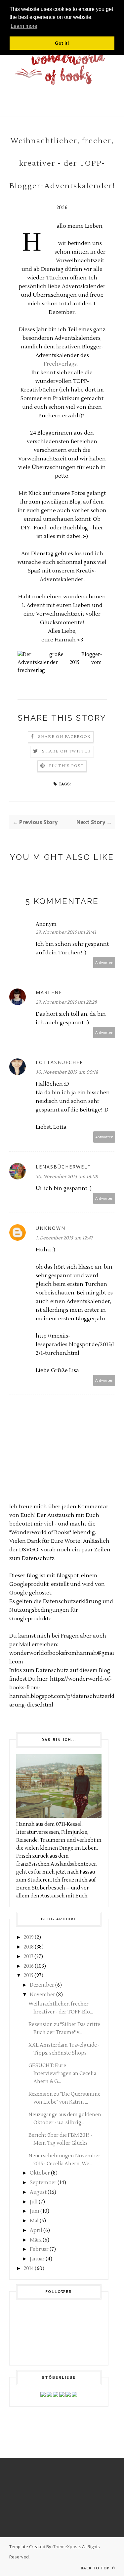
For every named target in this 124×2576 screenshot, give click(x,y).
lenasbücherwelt (63, 1167)
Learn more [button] (24, 26)
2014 (29, 2269)
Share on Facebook (64, 737)
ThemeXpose (67, 2546)
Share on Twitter (66, 751)
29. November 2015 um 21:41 (66, 932)
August (38, 2192)
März (36, 2240)
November (42, 1995)
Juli (34, 2202)
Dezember (42, 1985)
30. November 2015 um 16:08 (67, 1177)
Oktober (40, 2173)
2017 (29, 1957)
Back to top (96, 2568)
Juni (35, 2211)
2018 (29, 1947)
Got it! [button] (62, 43)
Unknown (51, 1228)
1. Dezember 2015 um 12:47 (64, 1238)
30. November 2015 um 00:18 (67, 1072)
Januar (37, 2259)
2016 (29, 1966)
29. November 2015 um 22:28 (66, 1002)
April (36, 2230)
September (43, 2183)
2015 (29, 1976)
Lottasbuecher (60, 1062)
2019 (29, 1937)
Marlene (49, 992)
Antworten (104, 962)
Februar (39, 2249)
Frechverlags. (62, 364)
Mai (34, 2221)
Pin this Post (66, 766)
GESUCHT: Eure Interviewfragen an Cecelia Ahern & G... (62, 2074)
